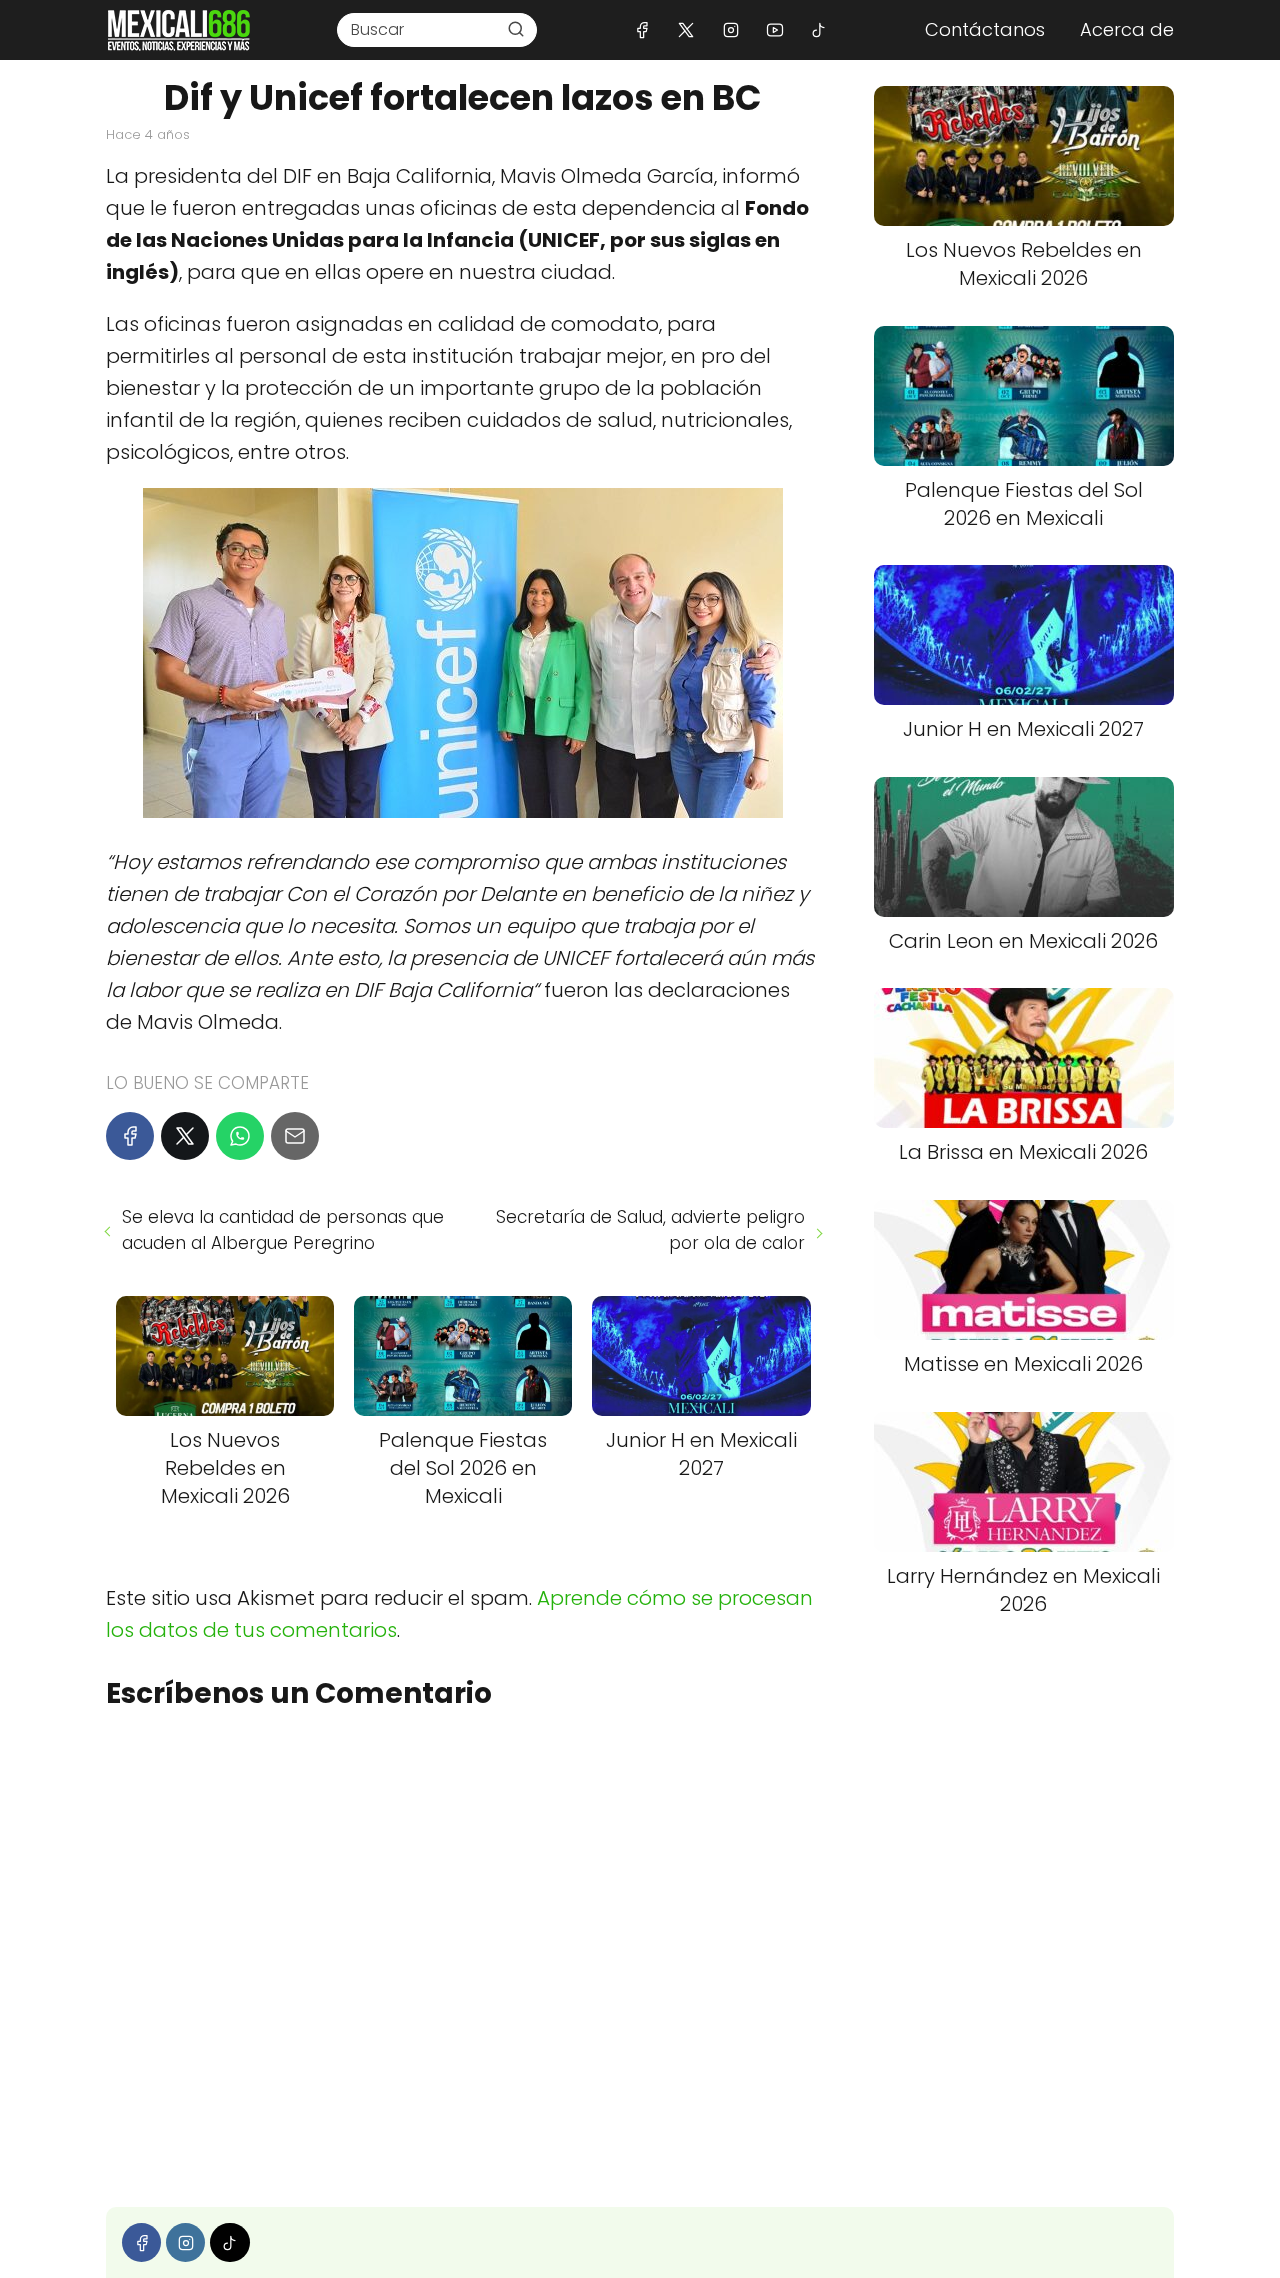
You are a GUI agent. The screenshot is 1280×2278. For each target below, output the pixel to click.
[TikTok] (818, 29)
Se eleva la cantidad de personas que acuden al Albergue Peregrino (283, 1230)
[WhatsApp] (240, 1136)
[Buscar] (516, 29)
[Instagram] (730, 29)
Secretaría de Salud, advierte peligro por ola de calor (650, 1230)
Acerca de (1127, 29)
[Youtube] (774, 29)
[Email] (295, 1136)
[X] (686, 29)
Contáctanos (985, 29)
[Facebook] (642, 29)
